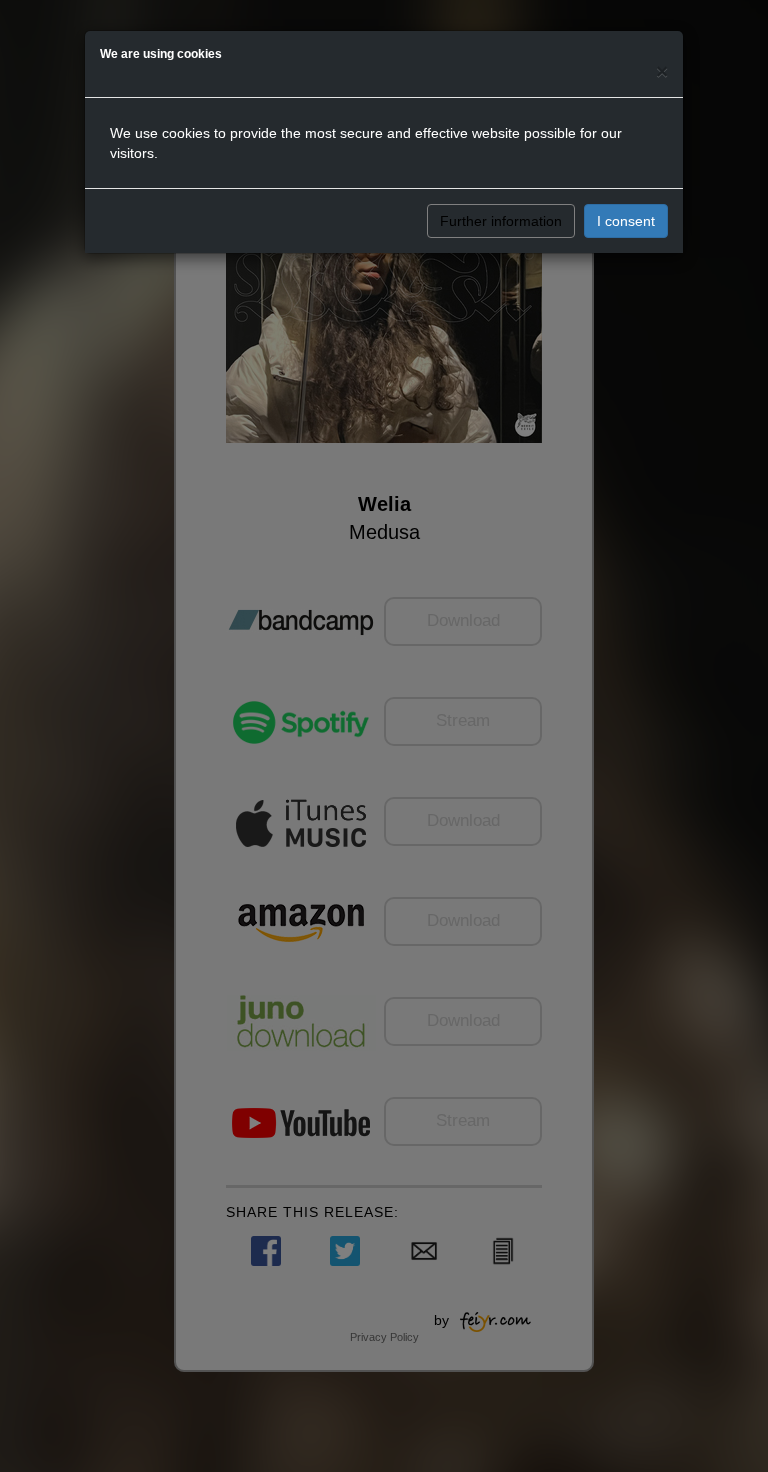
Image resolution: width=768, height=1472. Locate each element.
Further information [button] (501, 221)
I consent (626, 221)
